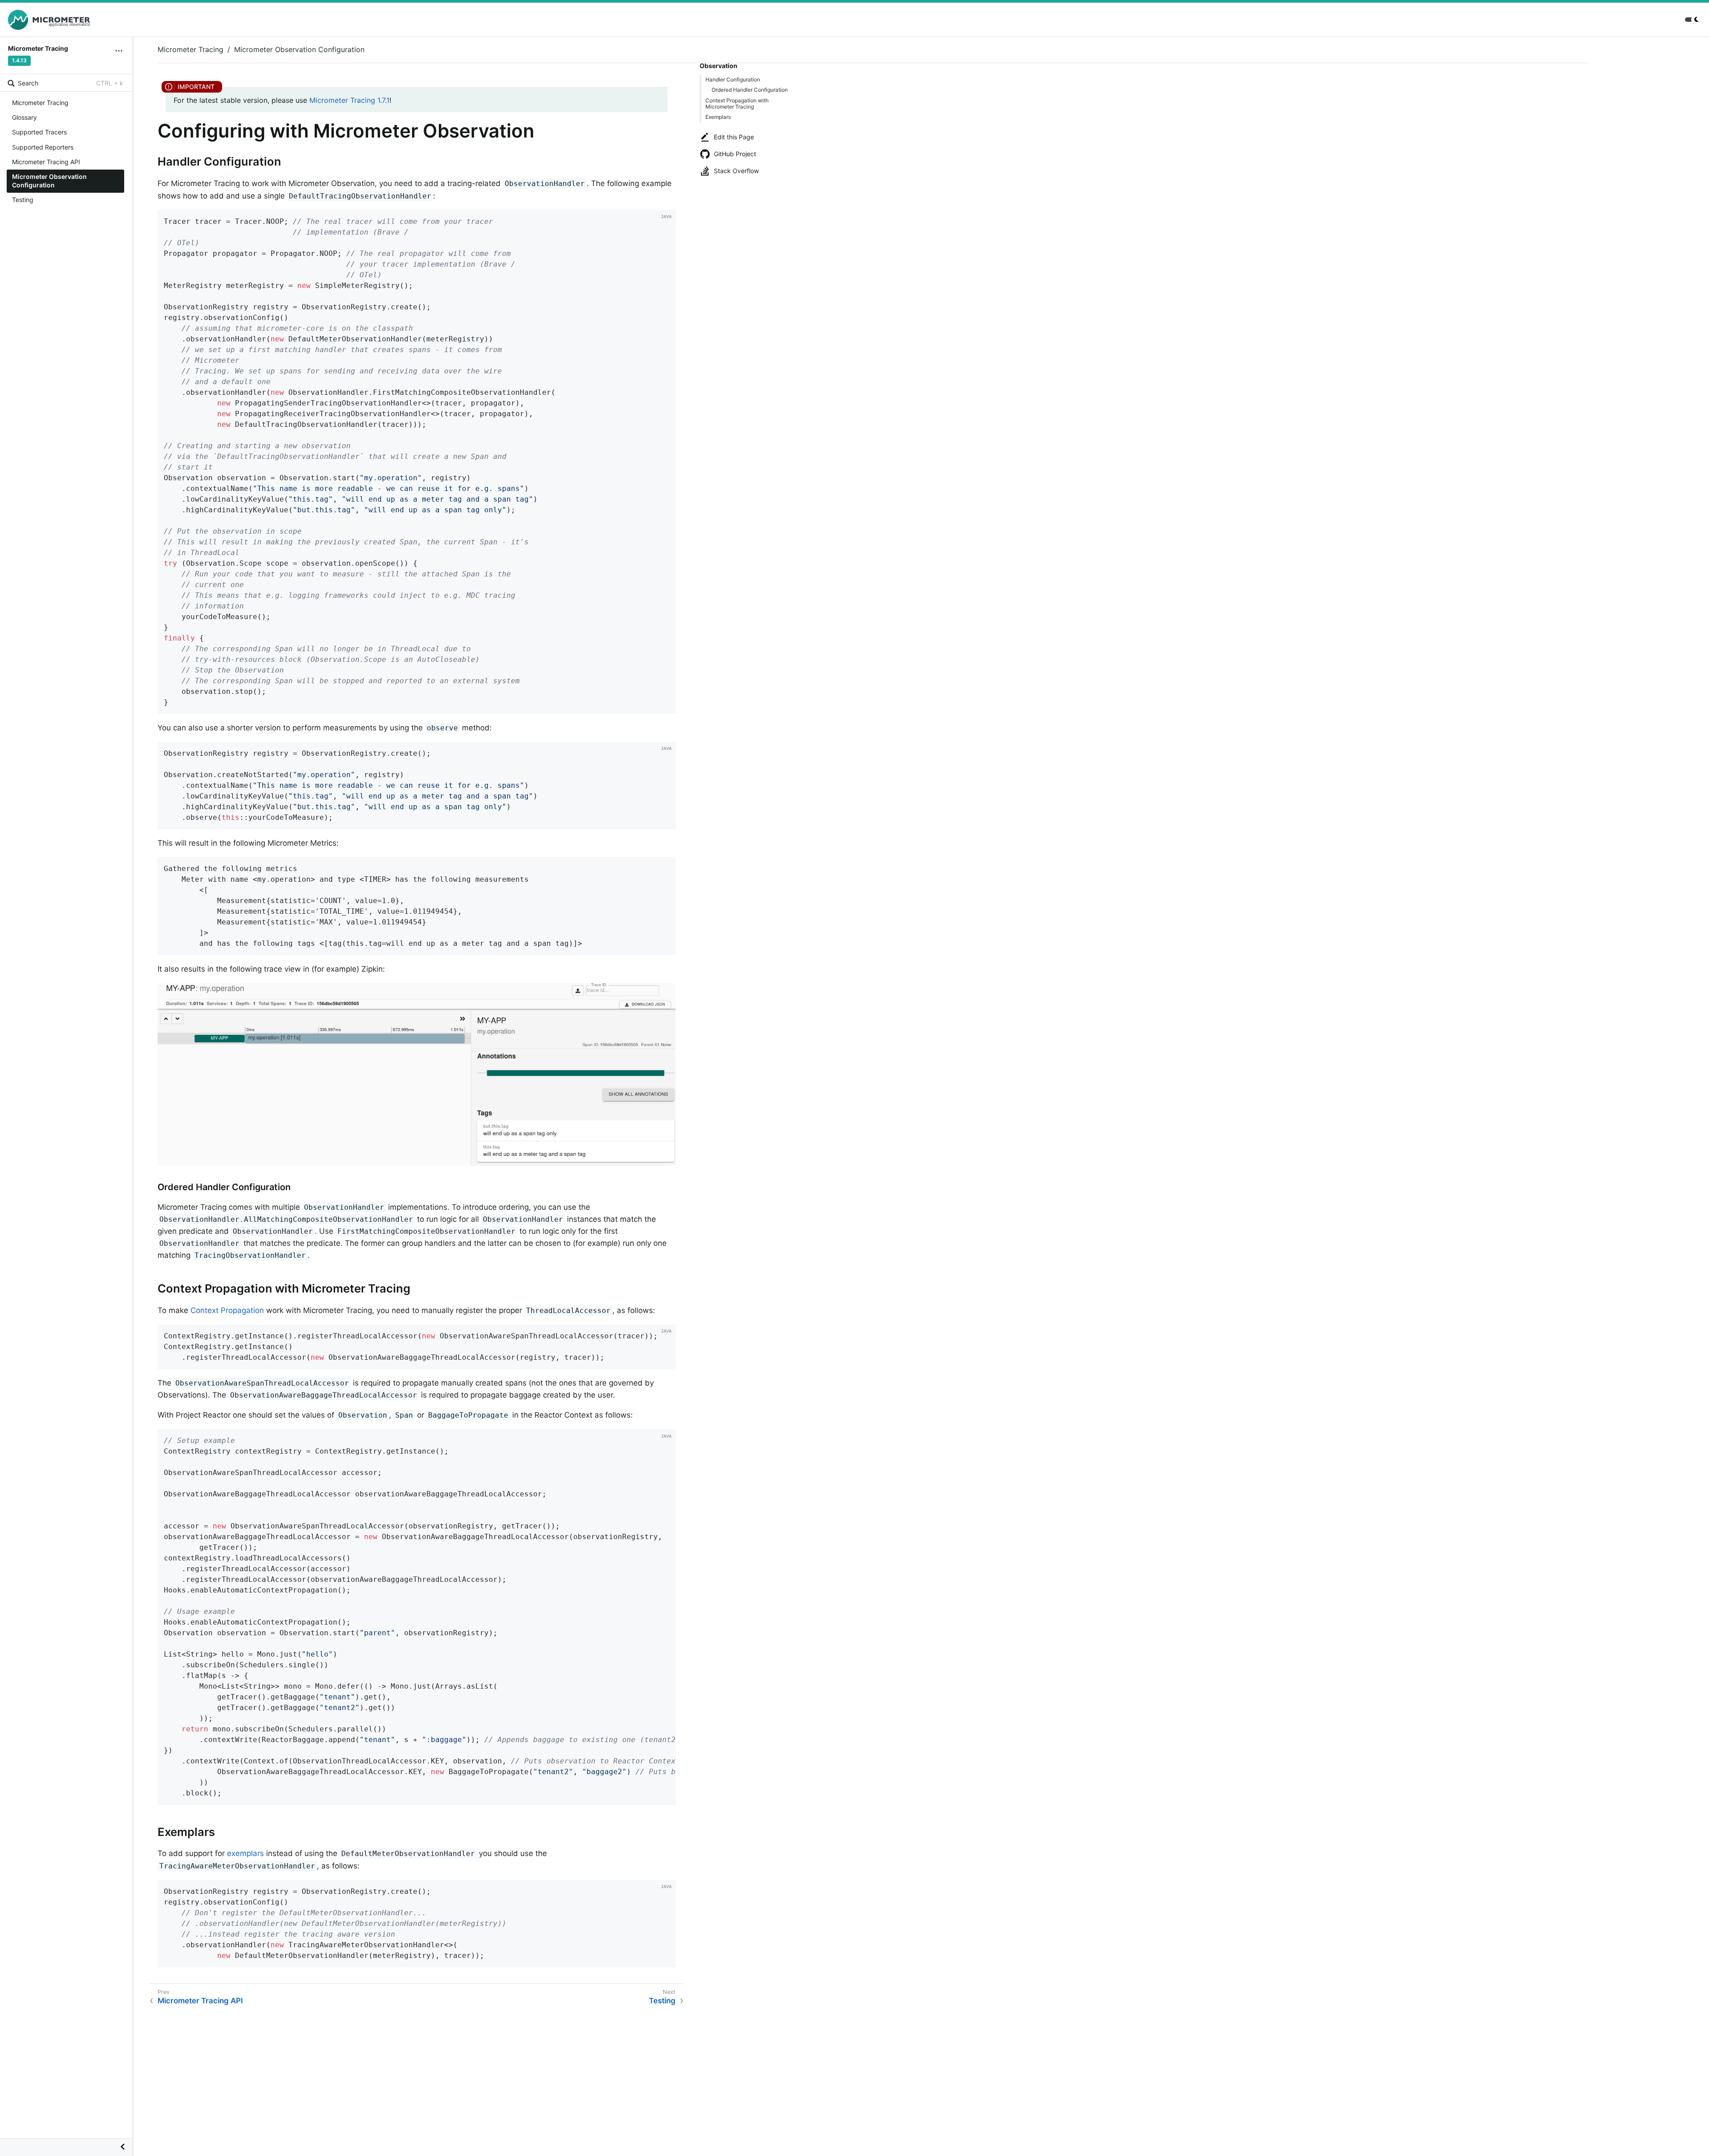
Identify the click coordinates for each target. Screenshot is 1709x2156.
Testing (23, 200)
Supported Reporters (43, 147)
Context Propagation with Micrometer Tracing (737, 103)
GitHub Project (735, 154)
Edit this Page (734, 137)
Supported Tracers (39, 132)
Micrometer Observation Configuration (49, 181)
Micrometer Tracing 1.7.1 (349, 100)
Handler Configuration (733, 79)
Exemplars (718, 117)
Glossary (24, 117)
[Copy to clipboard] (666, 704)
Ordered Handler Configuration (750, 90)
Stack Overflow (736, 171)
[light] (1693, 20)
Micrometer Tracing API (46, 162)
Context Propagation (227, 1310)
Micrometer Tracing (40, 103)
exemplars (245, 1853)
